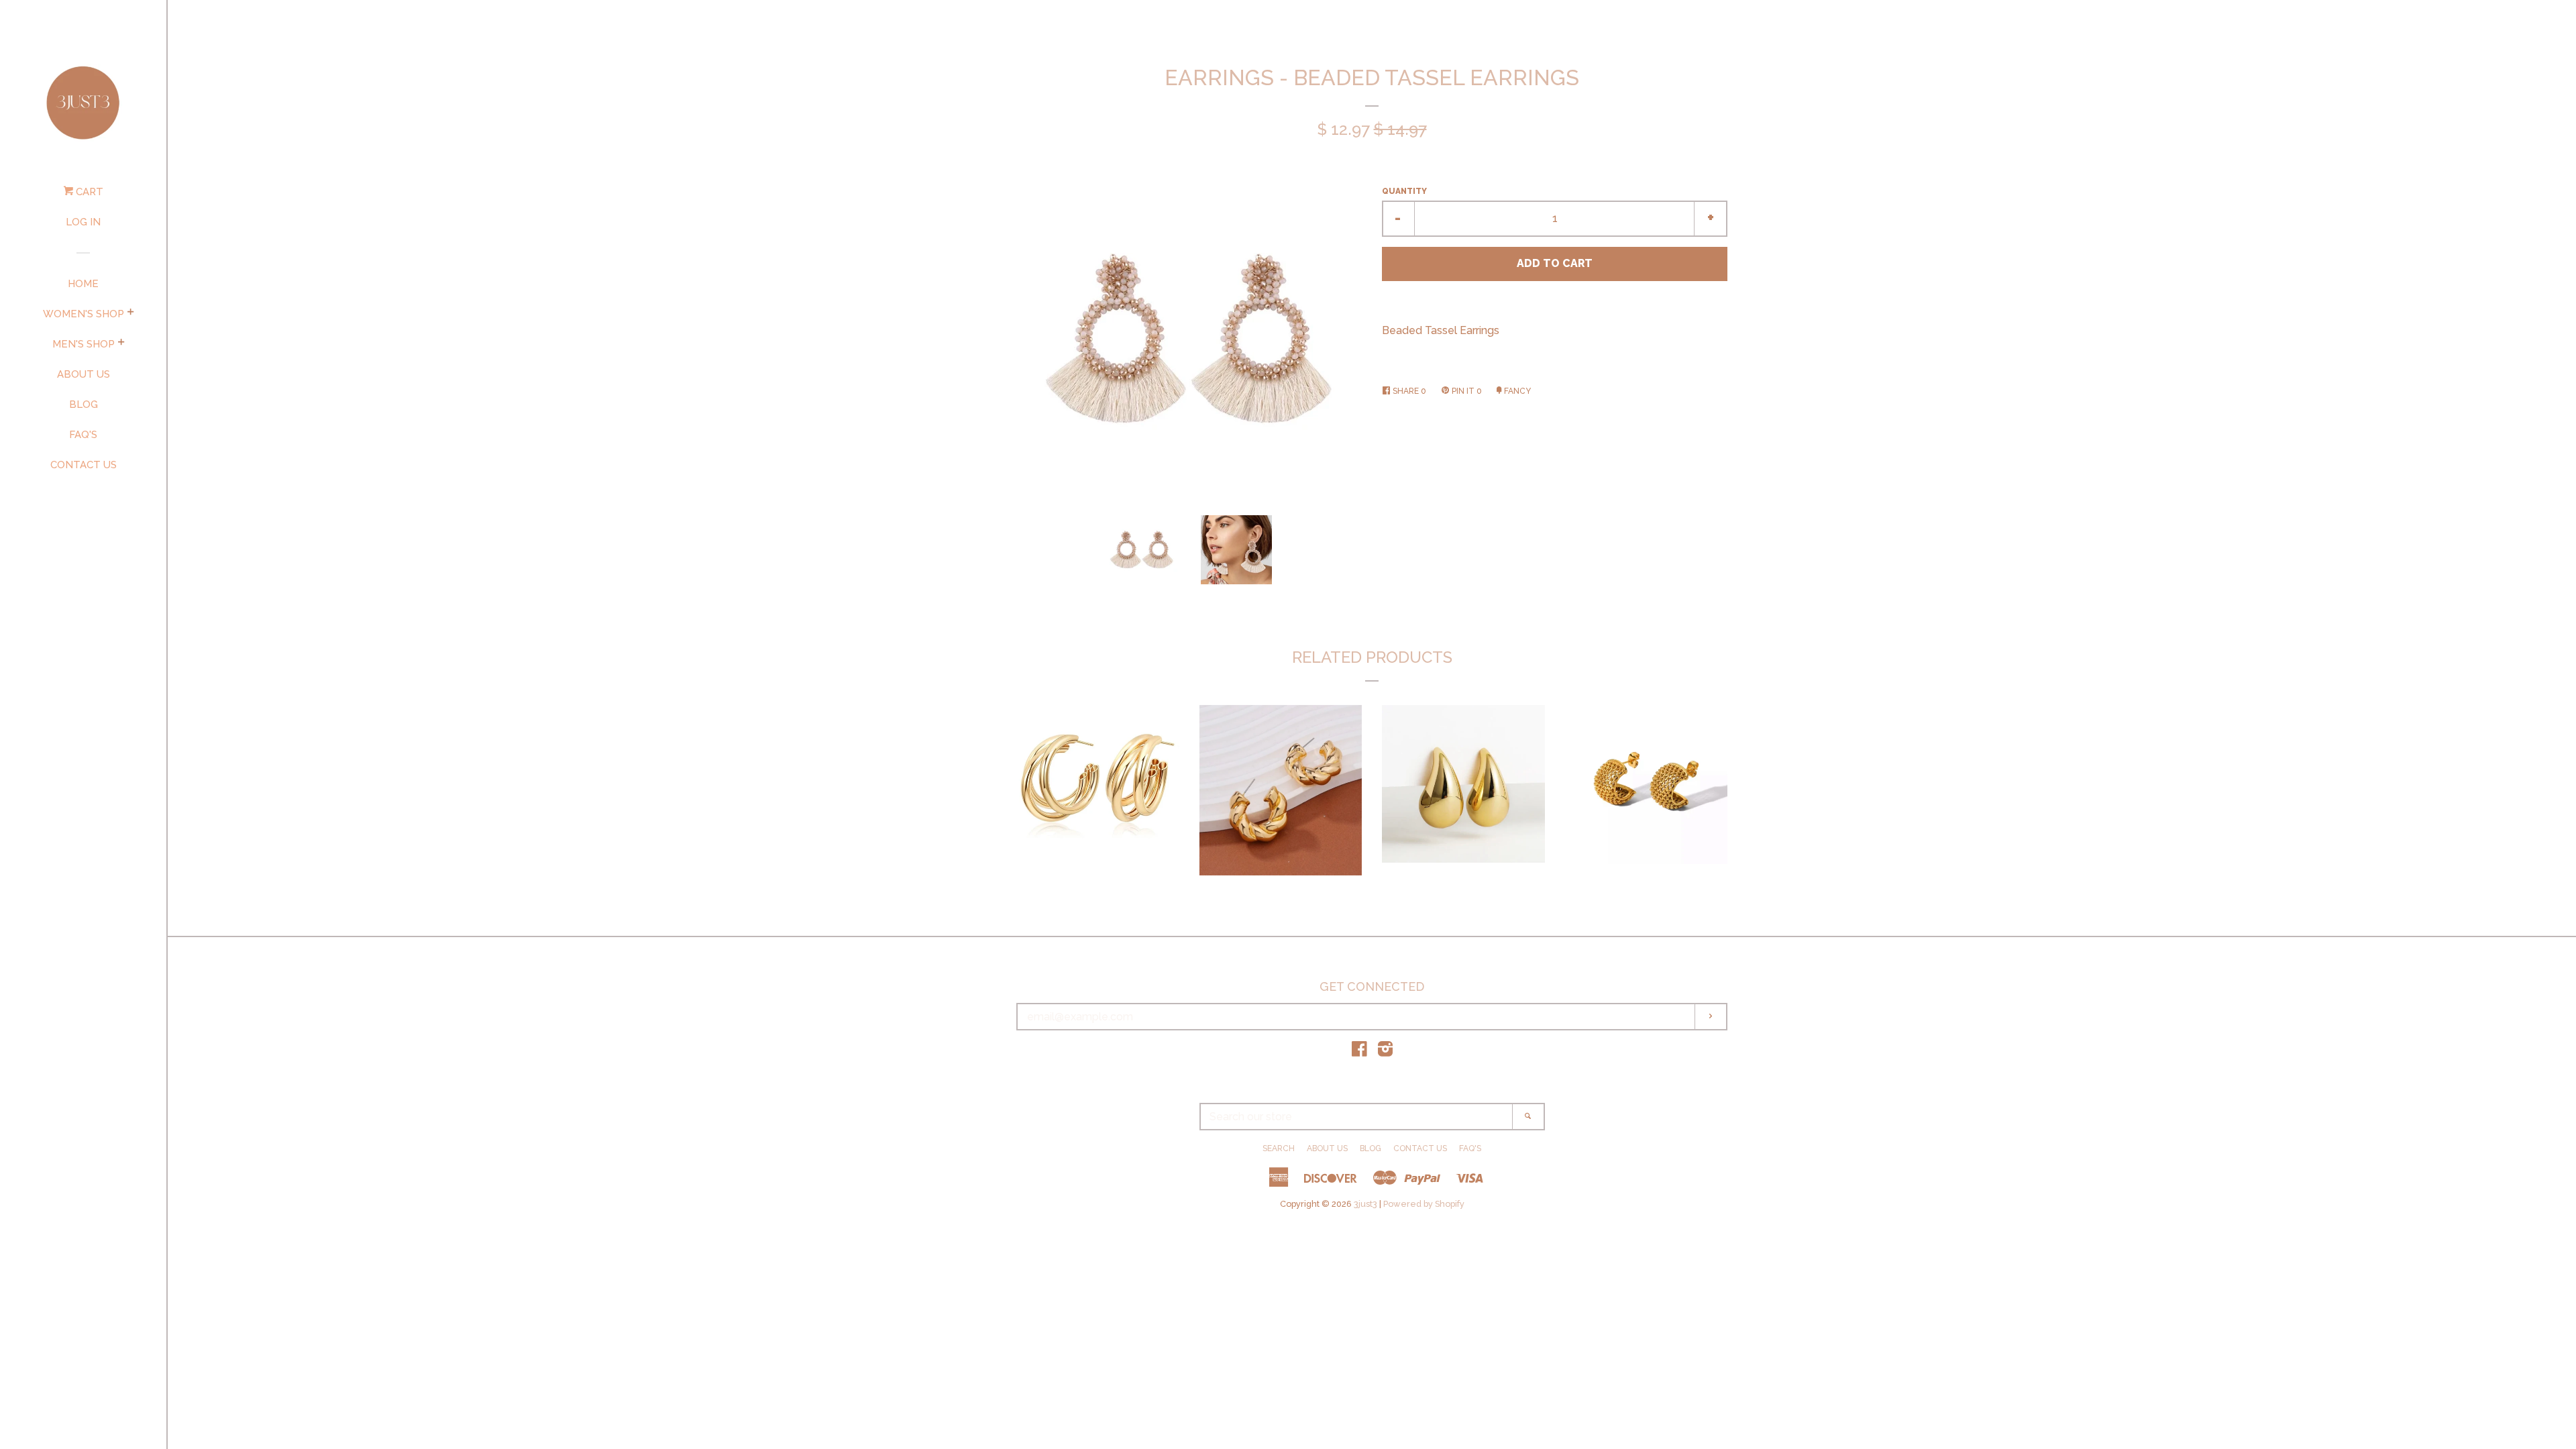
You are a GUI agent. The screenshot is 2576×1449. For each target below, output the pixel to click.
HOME (83, 284)
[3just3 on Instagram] (1385, 1052)
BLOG (84, 405)
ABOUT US (84, 374)
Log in (83, 222)
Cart (88, 192)
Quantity (1404, 191)
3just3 (1365, 1204)
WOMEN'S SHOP (84, 314)
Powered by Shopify (1424, 1204)
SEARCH (1279, 1148)
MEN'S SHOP (84, 344)
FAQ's (83, 435)
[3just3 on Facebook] (1359, 1052)
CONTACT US (84, 465)
